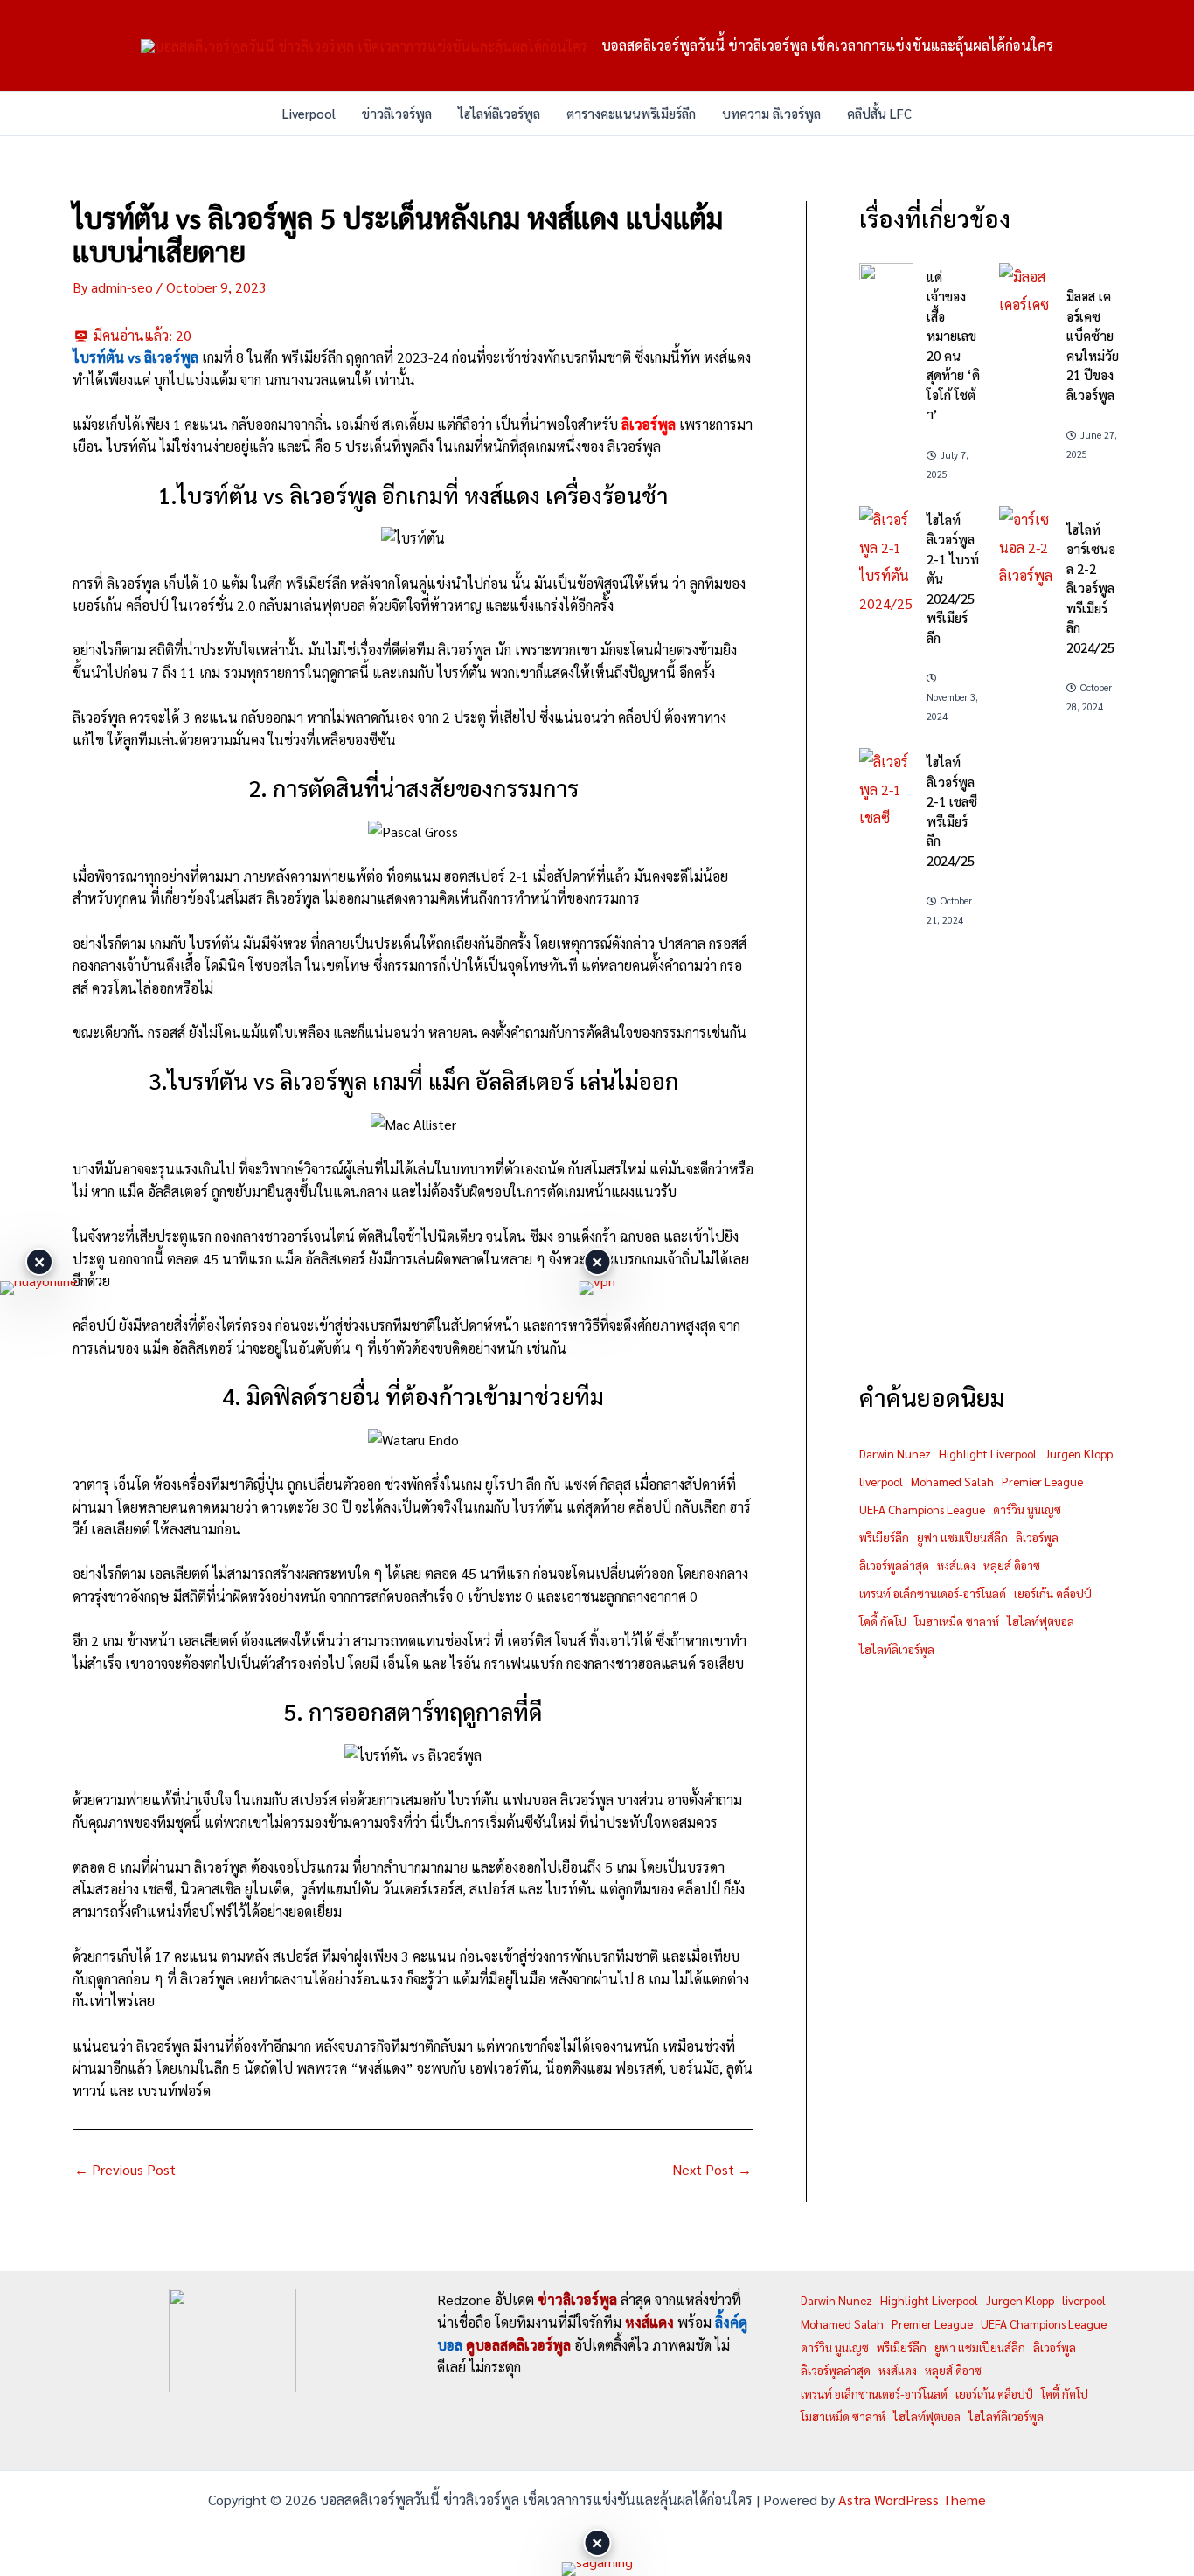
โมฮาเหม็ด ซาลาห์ (957, 1621)
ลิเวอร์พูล (1037, 1537)
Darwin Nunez (895, 1454)
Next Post (712, 2170)
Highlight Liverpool (988, 1454)
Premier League (1042, 1482)
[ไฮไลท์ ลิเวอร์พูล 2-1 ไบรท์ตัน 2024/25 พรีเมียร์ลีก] (886, 562)
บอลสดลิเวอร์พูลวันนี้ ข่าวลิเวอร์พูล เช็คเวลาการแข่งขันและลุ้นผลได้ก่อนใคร (827, 45)
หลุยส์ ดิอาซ (1012, 1565)
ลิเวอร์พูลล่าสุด (894, 1565)
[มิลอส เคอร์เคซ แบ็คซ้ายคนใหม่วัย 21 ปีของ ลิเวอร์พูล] (1026, 291)
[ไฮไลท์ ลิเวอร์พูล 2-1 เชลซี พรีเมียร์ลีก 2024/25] (886, 790)
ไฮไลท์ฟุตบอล (1041, 1621)
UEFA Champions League (922, 1510)
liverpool (881, 1482)
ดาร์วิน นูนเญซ (1027, 1510)
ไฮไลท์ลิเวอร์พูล (499, 113)
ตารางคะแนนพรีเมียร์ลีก (631, 113)
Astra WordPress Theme (912, 2500)
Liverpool (309, 113)
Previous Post (125, 2170)
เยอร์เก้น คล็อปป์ (1053, 1593)
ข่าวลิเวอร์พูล (397, 113)
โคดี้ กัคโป (883, 1621)
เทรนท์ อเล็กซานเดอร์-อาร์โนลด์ (933, 1593)
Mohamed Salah (952, 1482)
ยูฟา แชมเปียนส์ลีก (962, 1537)
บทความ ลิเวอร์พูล (771, 113)
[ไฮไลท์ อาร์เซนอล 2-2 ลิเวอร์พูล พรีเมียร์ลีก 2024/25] (1026, 548)
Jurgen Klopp (1079, 1454)
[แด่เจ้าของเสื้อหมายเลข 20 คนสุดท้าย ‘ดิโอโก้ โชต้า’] (886, 277)
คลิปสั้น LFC (879, 113)
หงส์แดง (956, 1565)
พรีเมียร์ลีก (884, 1537)
